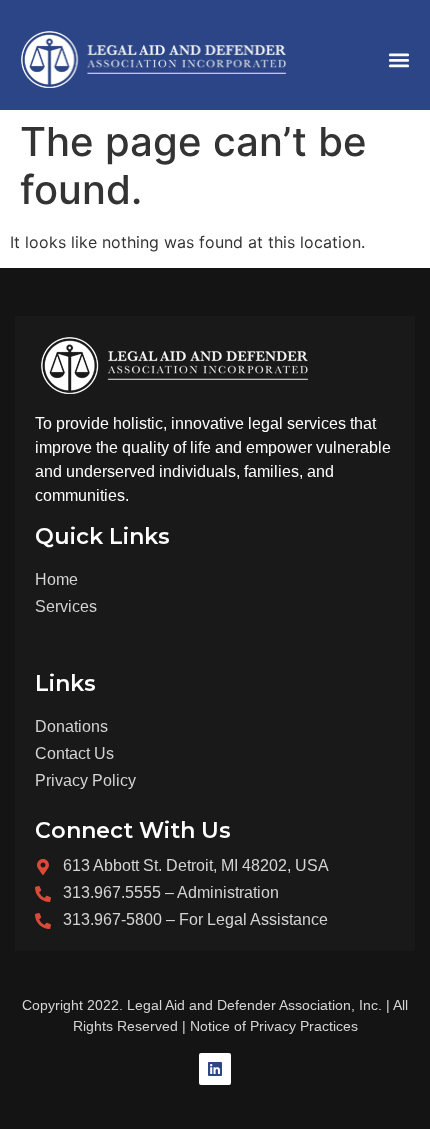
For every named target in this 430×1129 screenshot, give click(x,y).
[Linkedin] (215, 1069)
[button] (398, 59)
